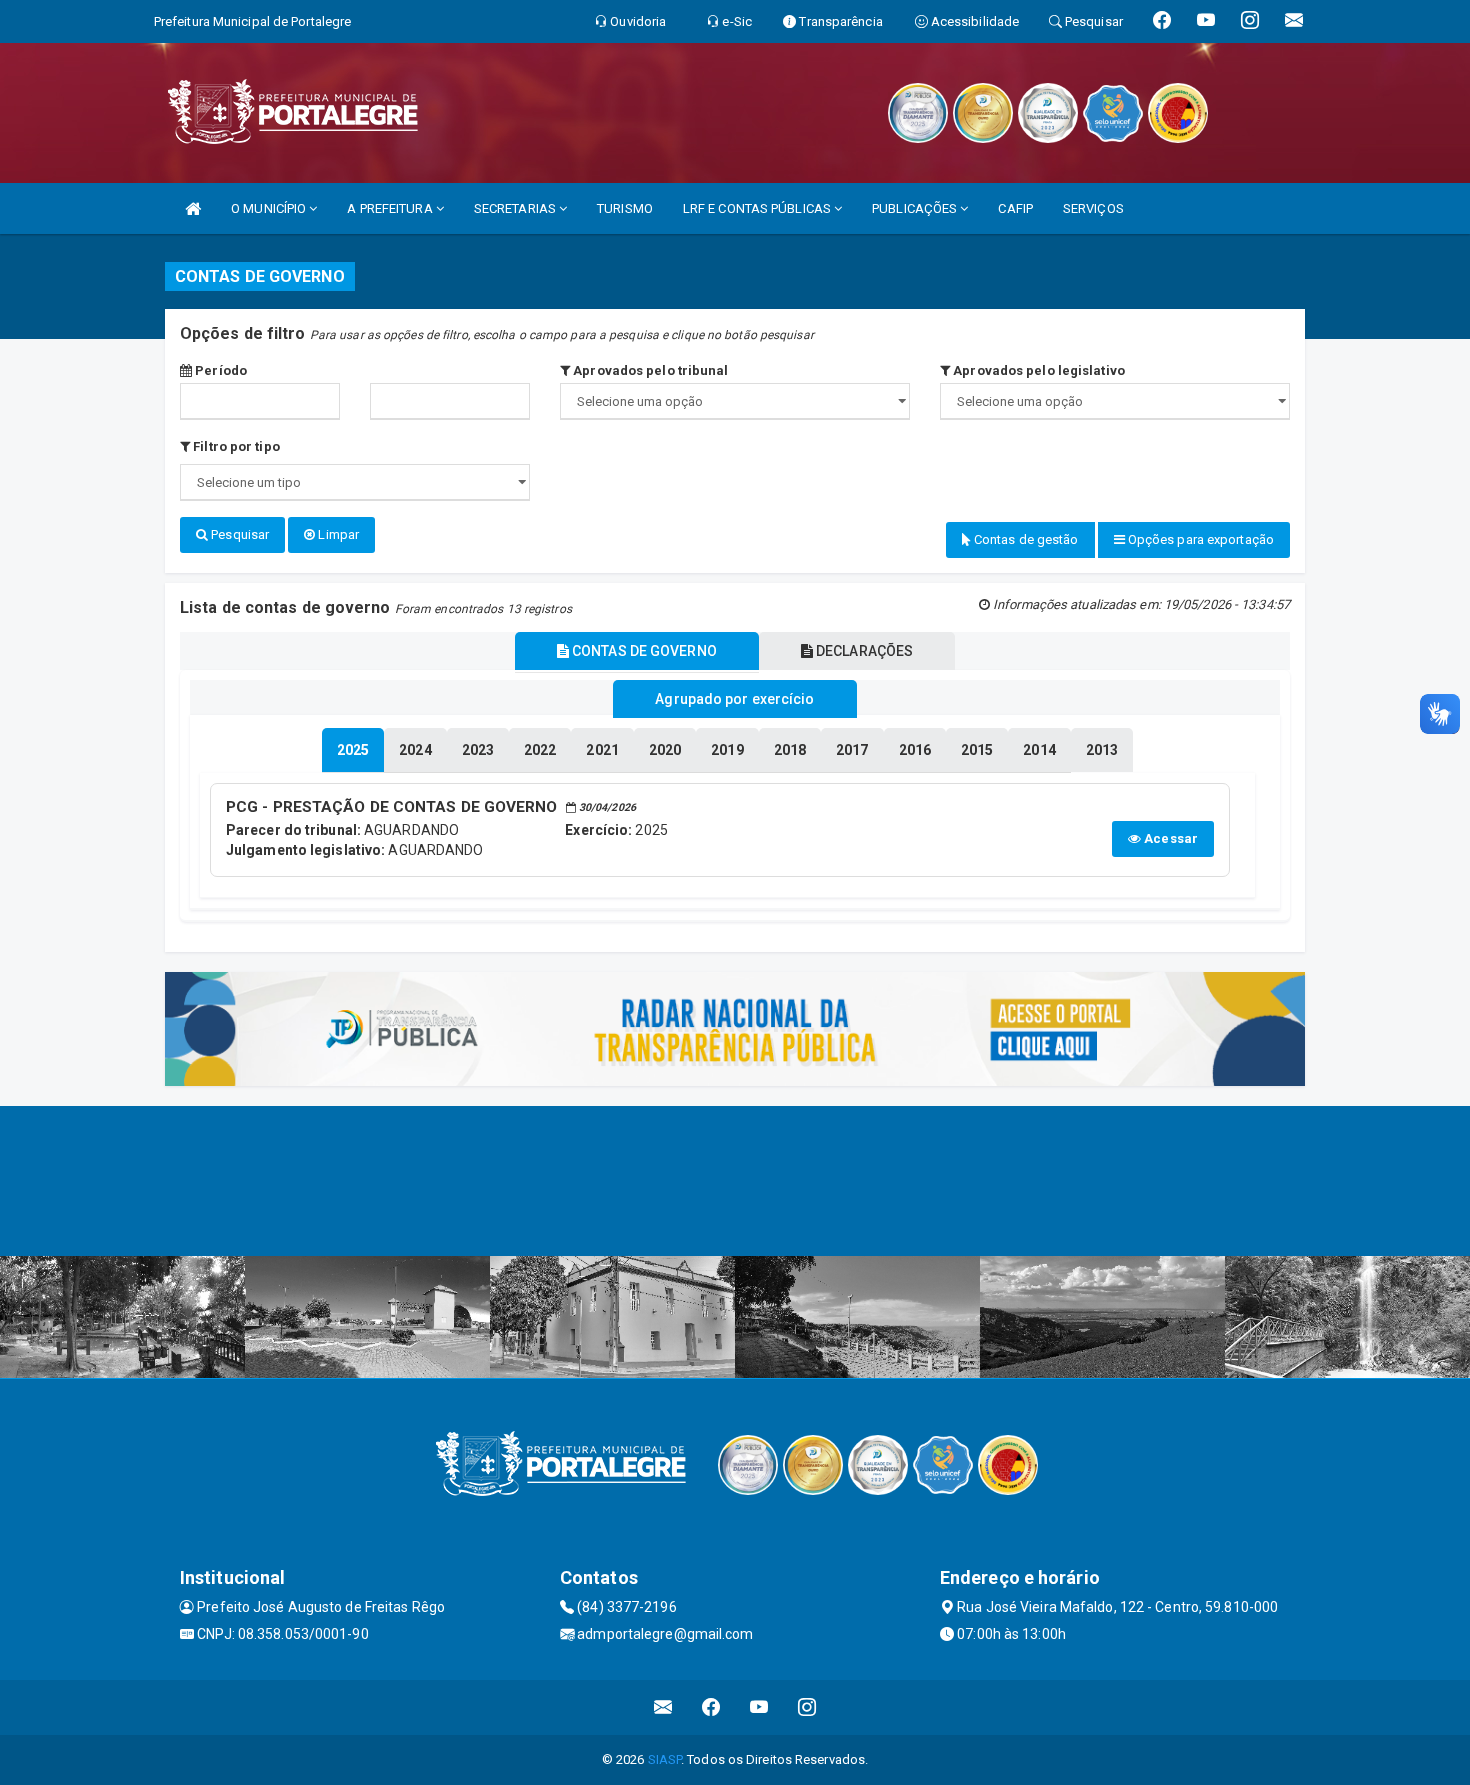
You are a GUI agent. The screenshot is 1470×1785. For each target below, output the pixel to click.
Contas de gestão (1025, 539)
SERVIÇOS (1093, 208)
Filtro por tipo (235, 446)
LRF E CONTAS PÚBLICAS (758, 208)
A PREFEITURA (391, 208)
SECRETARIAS (516, 208)
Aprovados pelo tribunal (649, 370)
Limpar (337, 534)
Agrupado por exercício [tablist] (734, 699)
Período (219, 370)
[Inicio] (193, 208)
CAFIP (1015, 208)
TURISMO (625, 208)
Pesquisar (238, 534)
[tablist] (353, 750)
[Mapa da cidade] (735, 1181)
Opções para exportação (1199, 539)
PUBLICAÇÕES (916, 208)
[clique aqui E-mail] (663, 1707)
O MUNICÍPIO (270, 208)
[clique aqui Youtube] (759, 1707)
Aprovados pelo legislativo (1037, 370)
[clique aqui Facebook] (711, 1707)
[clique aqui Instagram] (807, 1707)
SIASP (665, 1759)
